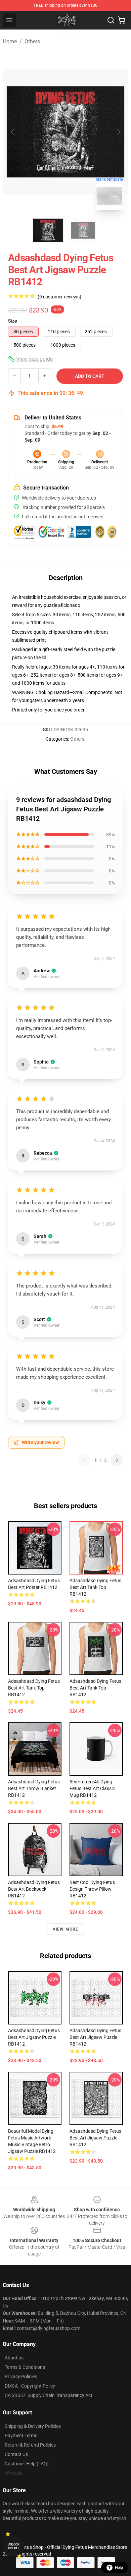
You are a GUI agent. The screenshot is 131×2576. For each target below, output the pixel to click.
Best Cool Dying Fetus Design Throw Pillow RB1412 (92, 1889)
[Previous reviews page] (84, 1460)
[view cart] (122, 20)
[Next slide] (118, 132)
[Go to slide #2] (83, 230)
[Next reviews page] (117, 1460)
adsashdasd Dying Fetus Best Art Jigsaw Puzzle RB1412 (34, 2037)
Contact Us (16, 2454)
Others (32, 41)
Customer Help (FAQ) (27, 2464)
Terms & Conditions (25, 2367)
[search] (111, 20)
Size (13, 321)
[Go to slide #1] (48, 230)
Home (10, 41)
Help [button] (119, 2568)
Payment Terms (21, 2436)
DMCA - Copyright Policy (30, 2386)
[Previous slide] (13, 132)
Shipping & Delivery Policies (33, 2426)
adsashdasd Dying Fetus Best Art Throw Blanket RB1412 (34, 1788)
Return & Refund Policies (30, 2445)
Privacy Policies (21, 2377)
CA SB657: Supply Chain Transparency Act (49, 2395)
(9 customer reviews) (59, 297)
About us (14, 2358)
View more (66, 1929)
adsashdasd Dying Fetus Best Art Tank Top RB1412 (95, 1587)
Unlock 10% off (14, 2546)
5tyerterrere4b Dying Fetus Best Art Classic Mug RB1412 (92, 1788)
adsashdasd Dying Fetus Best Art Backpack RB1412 (34, 1889)
